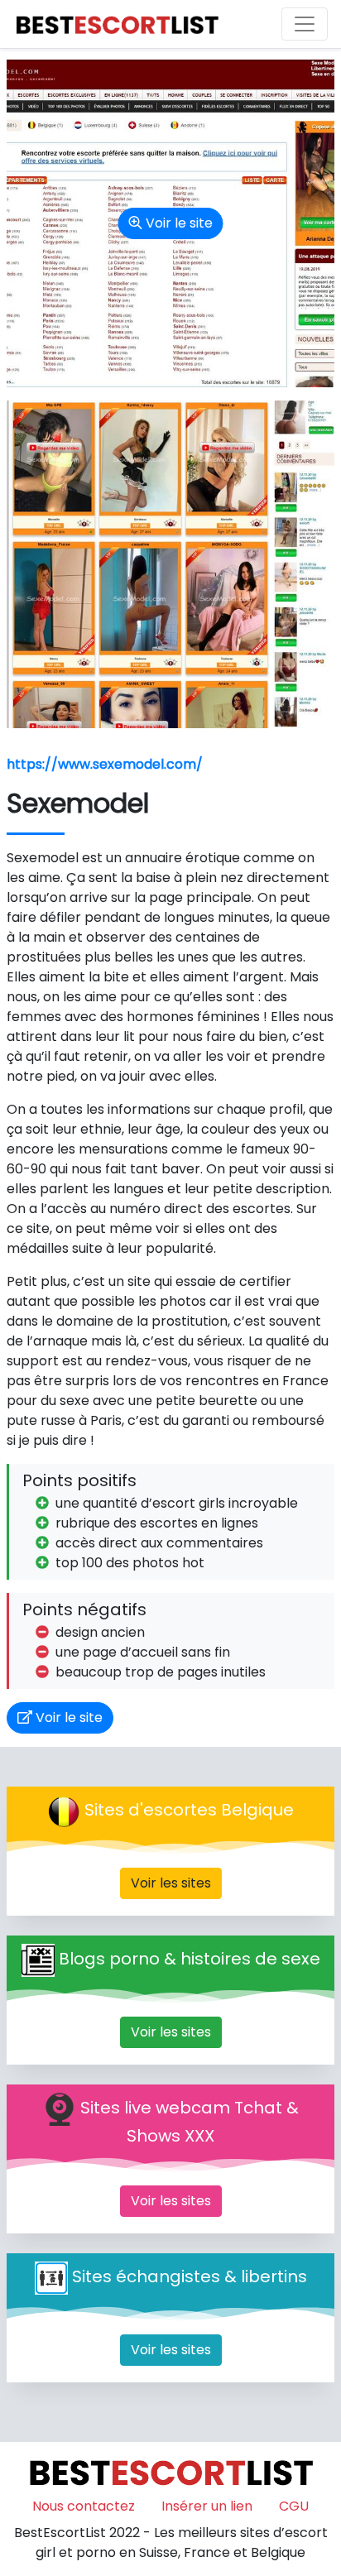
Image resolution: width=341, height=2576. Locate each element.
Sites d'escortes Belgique (189, 1811)
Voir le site (178, 223)
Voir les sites (171, 1883)
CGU (294, 2506)
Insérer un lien (207, 2506)
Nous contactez (84, 2506)
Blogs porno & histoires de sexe (190, 1960)
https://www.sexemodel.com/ (105, 764)
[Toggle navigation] (305, 24)
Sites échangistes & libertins (190, 2277)
